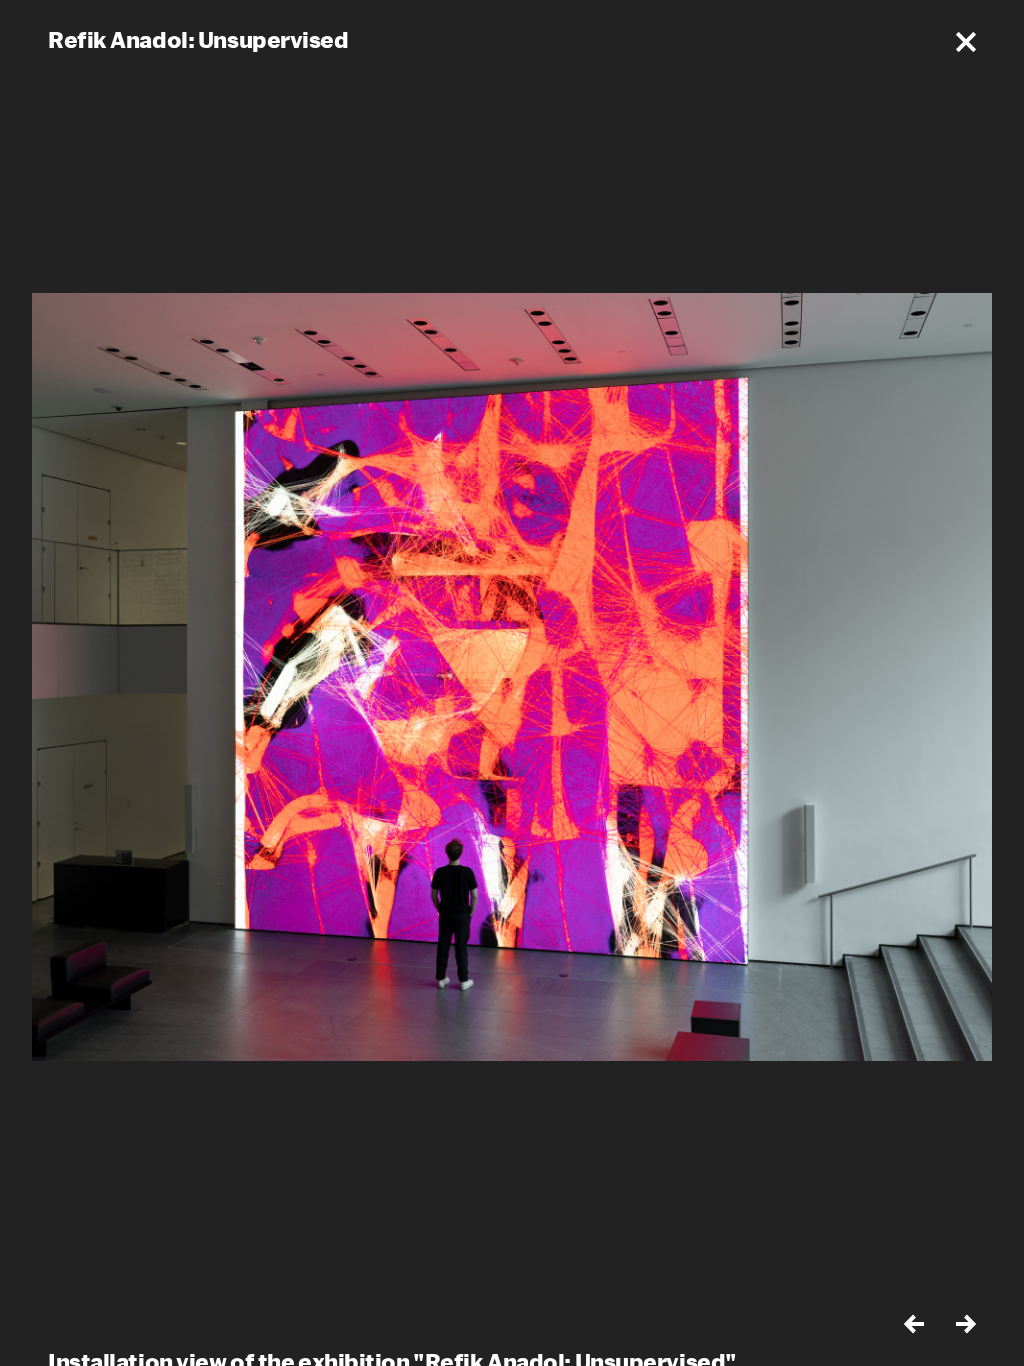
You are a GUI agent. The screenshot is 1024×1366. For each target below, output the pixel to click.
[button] (966, 42)
